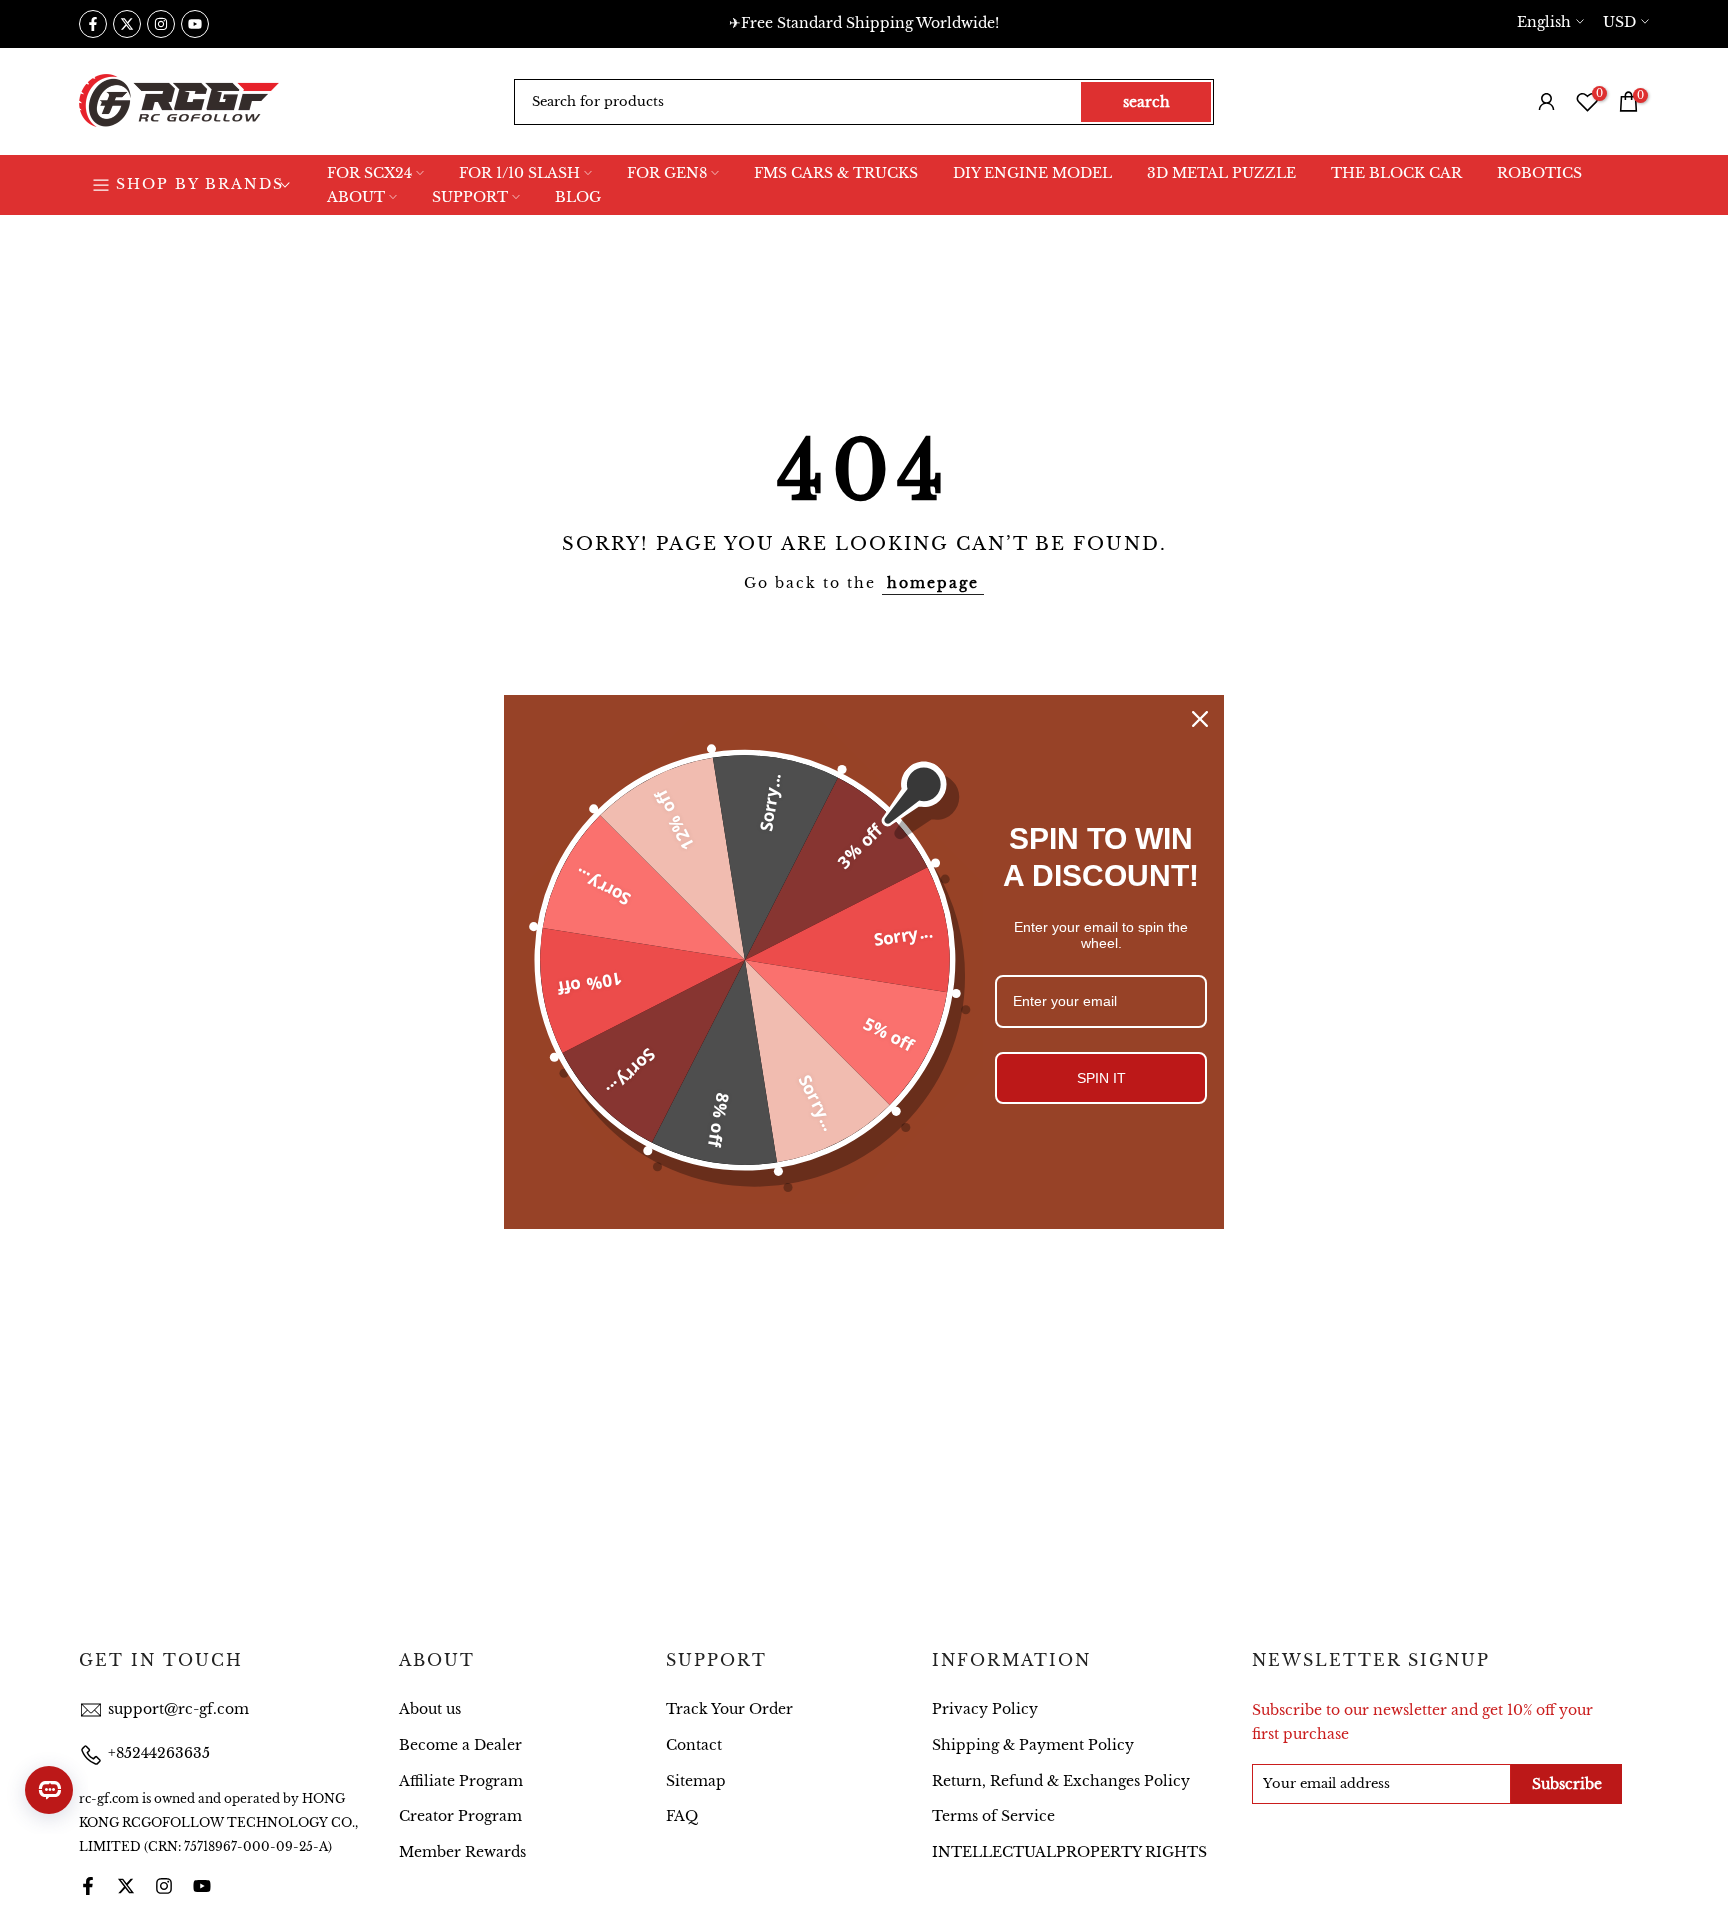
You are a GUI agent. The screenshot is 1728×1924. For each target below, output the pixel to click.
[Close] (1200, 719)
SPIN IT (1101, 1078)
